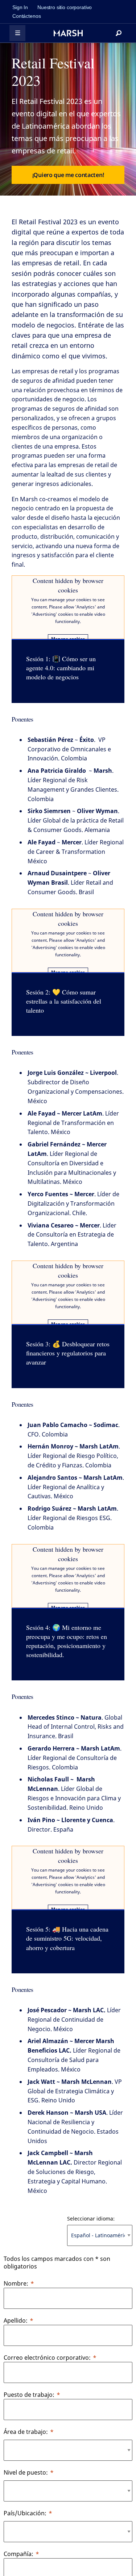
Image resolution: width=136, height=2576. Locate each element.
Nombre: (16, 2283)
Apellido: (16, 2320)
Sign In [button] (20, 7)
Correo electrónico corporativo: (47, 2358)
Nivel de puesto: (26, 2472)
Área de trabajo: (26, 2432)
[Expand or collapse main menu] (17, 33)
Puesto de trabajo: (29, 2395)
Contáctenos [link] (26, 16)
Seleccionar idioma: (91, 2219)
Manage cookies (68, 639)
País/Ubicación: (25, 2513)
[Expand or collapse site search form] (119, 33)
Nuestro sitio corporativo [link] (65, 7)
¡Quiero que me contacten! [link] (68, 175)
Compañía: (18, 2554)
